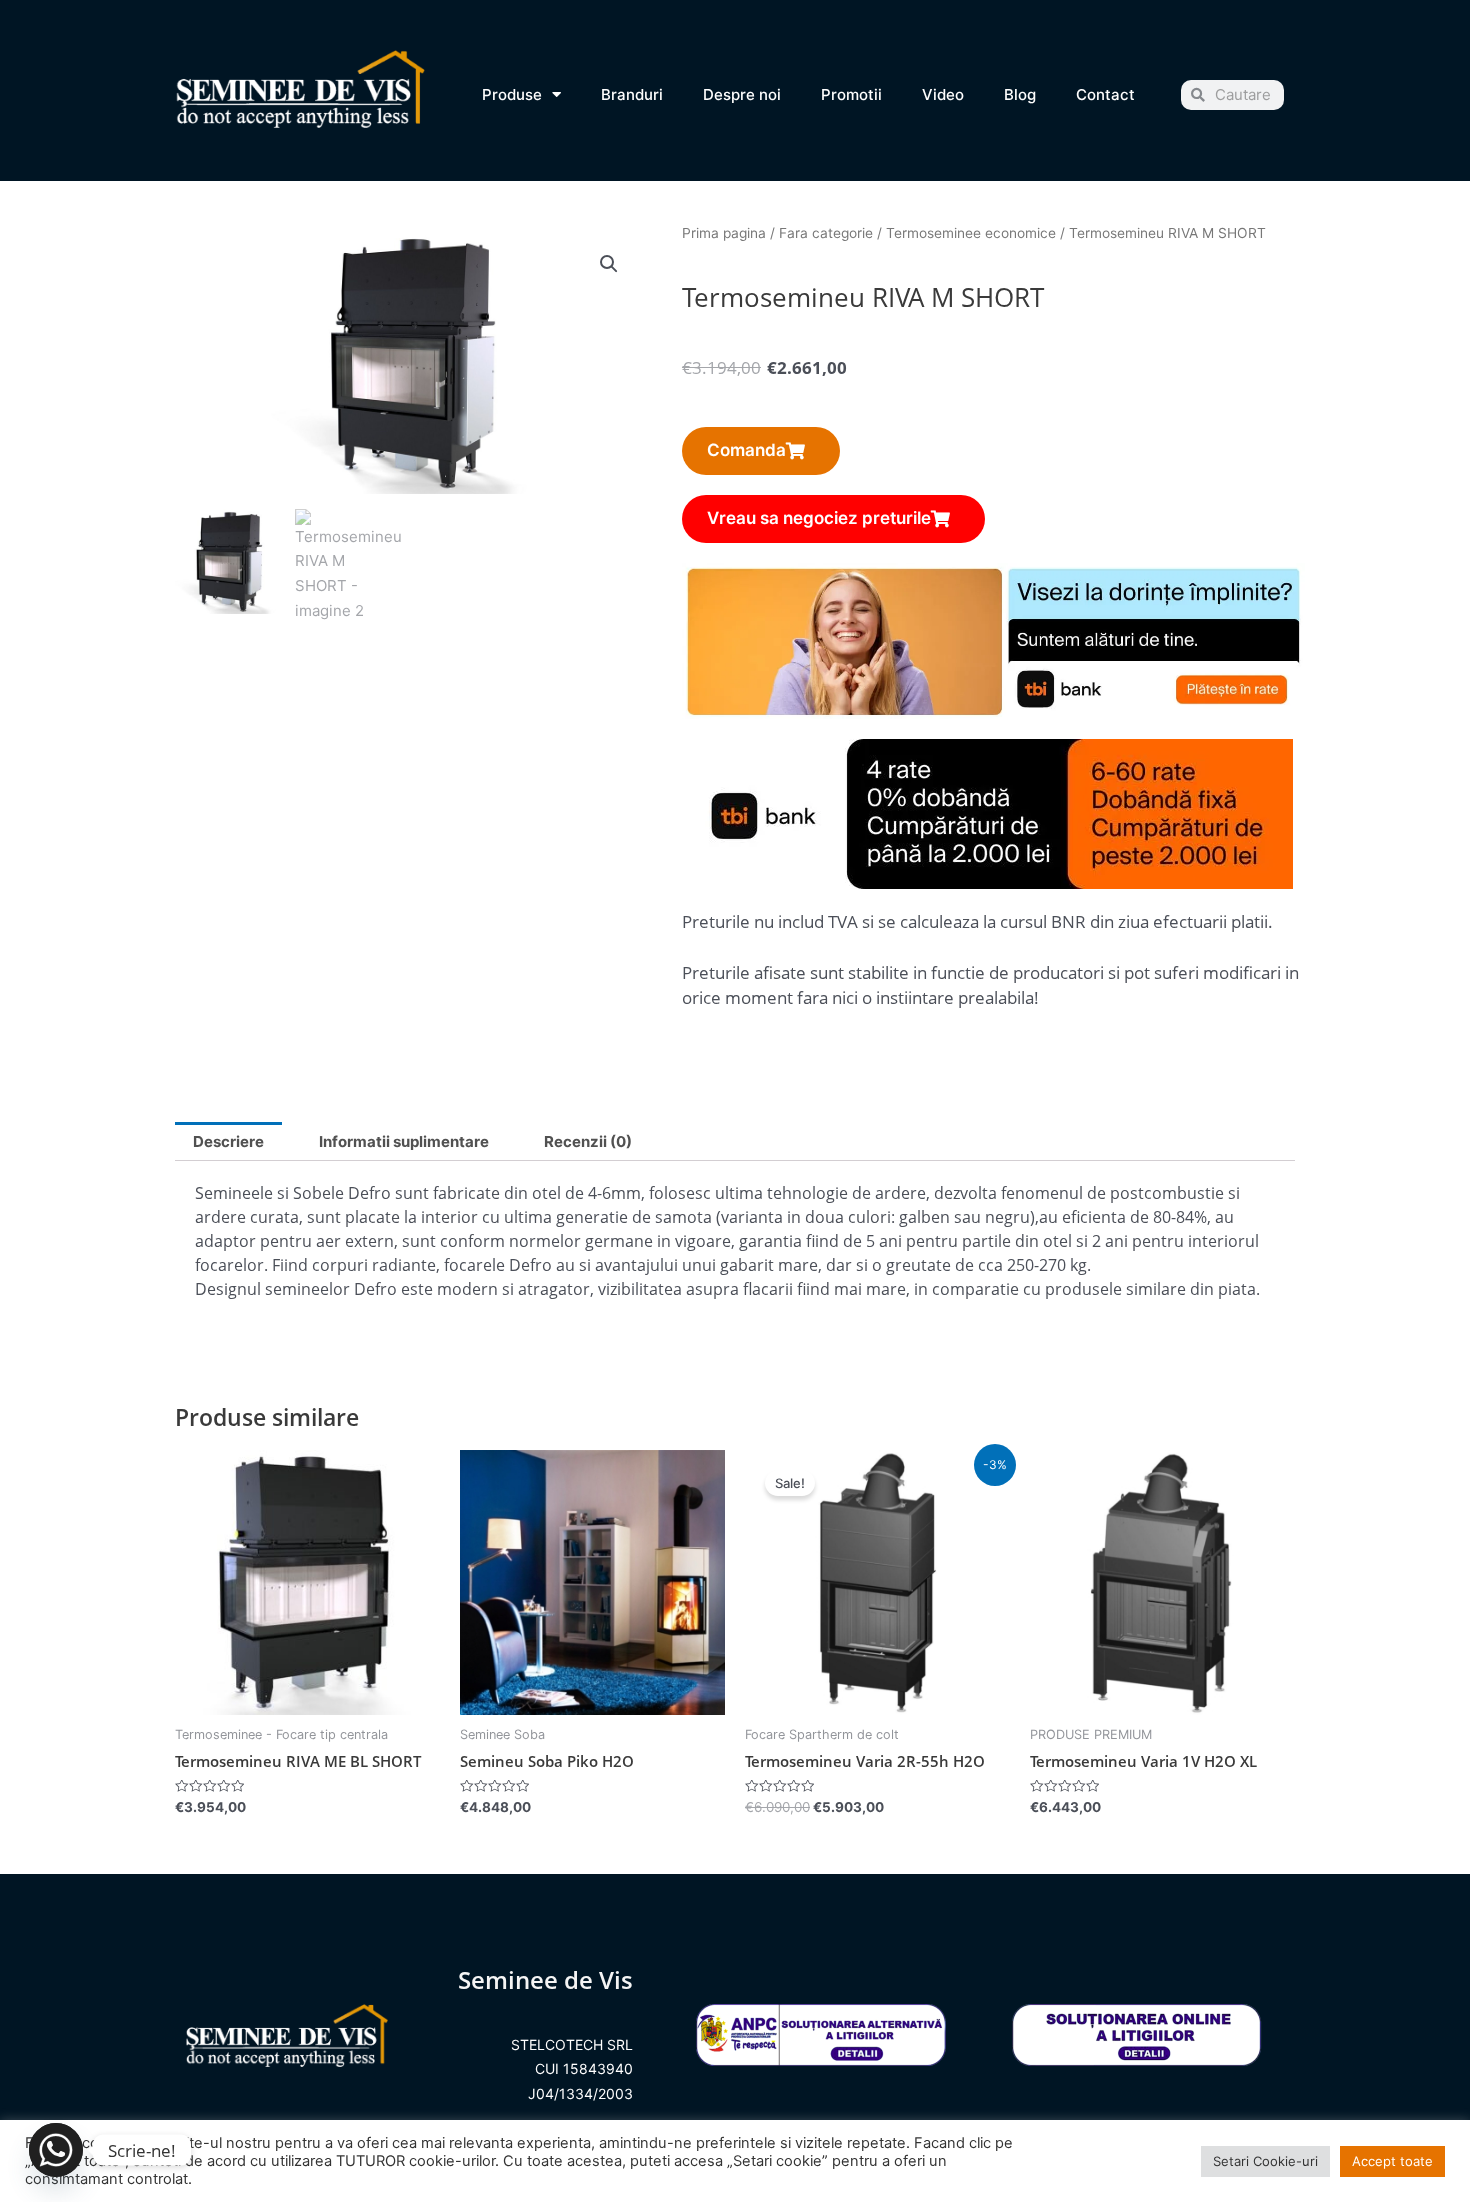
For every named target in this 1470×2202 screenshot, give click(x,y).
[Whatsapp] (56, 2150)
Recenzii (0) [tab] (588, 1141)
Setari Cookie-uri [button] (1265, 2161)
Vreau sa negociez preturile (819, 518)
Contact (1105, 94)
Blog (1020, 94)
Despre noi (742, 94)
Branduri (632, 94)
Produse (512, 94)
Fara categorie (826, 233)
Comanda (746, 450)
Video (943, 94)
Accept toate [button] (1392, 2161)
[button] (609, 264)
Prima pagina (724, 233)
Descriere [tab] (228, 1141)
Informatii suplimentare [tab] (404, 1141)
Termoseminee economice (971, 233)
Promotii (851, 94)
